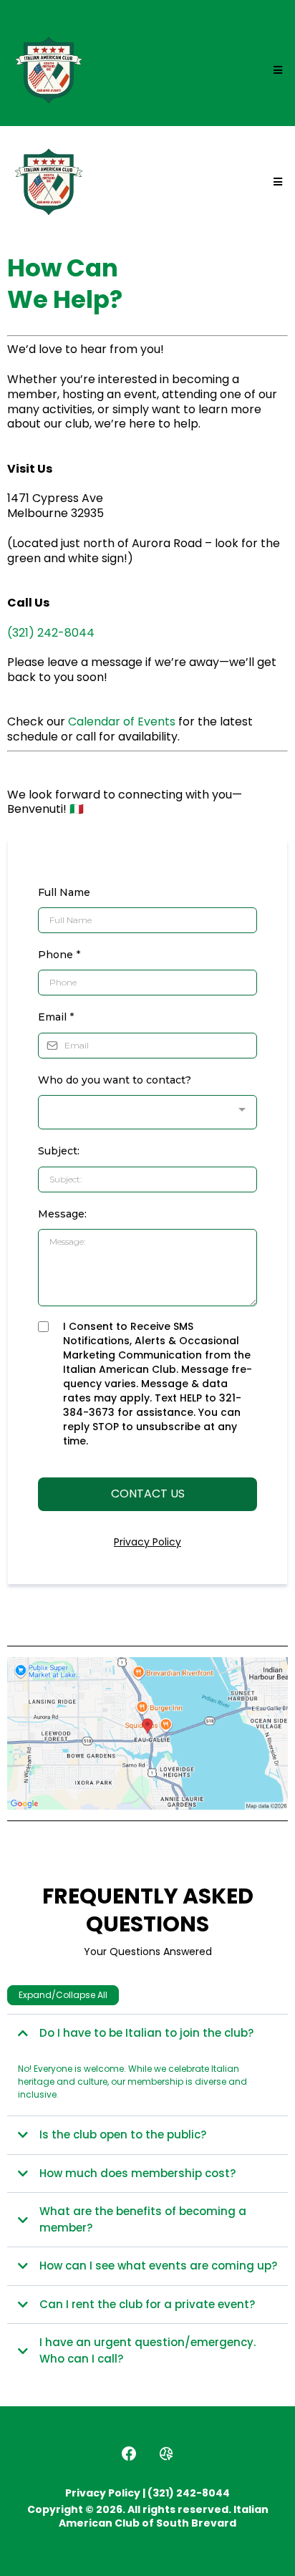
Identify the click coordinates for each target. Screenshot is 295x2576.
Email (56, 1017)
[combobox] (147, 1113)
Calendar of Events (122, 722)
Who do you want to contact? (115, 1080)
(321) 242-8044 (51, 633)
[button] (276, 70)
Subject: (59, 1151)
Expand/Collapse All (63, 1995)
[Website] (166, 2454)
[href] (147, 1734)
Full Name (64, 892)
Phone (59, 955)
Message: (62, 1214)
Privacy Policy (147, 1542)
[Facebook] (129, 2454)
